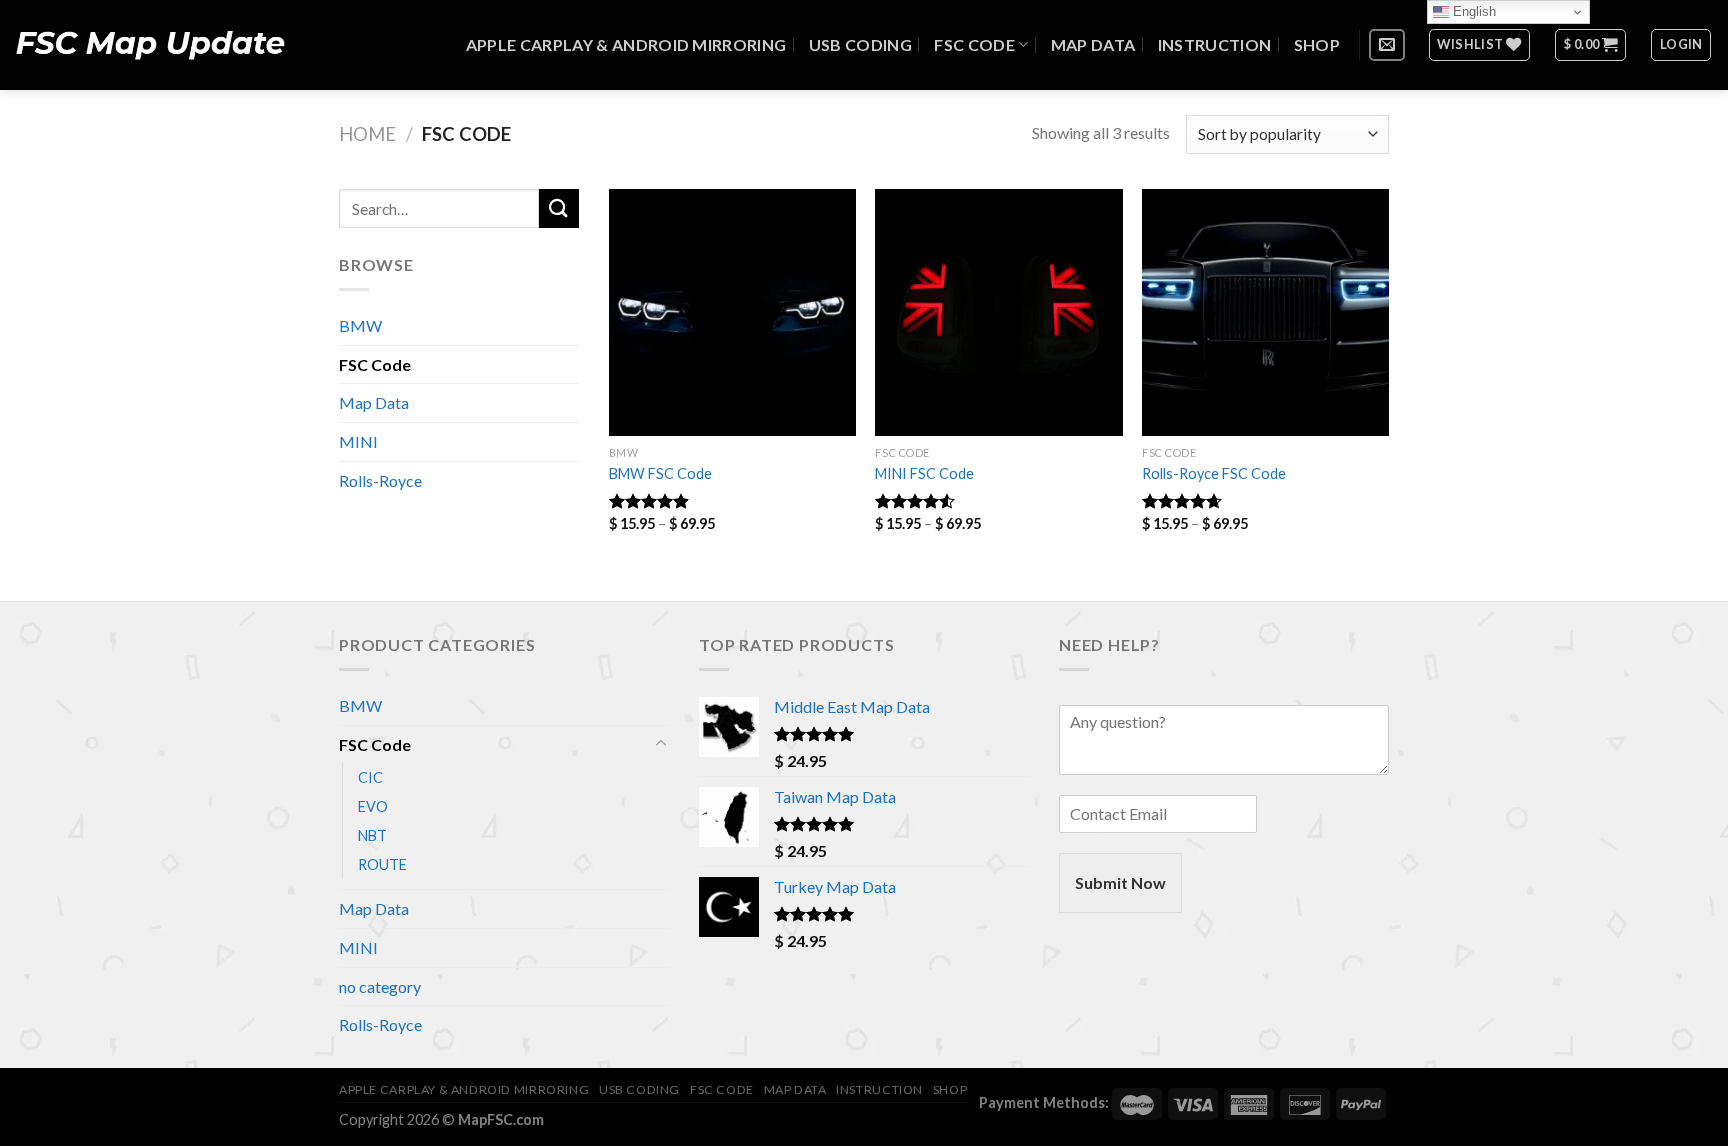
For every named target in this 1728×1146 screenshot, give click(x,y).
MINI (358, 441)
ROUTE (382, 864)
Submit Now (1120, 882)
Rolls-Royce (380, 480)
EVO (373, 806)
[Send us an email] (1387, 45)
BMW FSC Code (660, 473)
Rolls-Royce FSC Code (1214, 473)
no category (380, 986)
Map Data (1093, 44)
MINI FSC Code (924, 473)
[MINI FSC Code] (998, 312)
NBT (372, 835)
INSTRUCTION (1215, 44)
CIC (370, 777)
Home (367, 134)
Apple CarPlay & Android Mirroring (626, 44)
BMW (360, 325)
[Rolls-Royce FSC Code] (1265, 312)
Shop (1317, 44)
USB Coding (860, 44)
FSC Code (974, 44)
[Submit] (559, 208)
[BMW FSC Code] (732, 312)
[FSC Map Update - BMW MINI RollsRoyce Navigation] (150, 45)
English (1472, 11)
